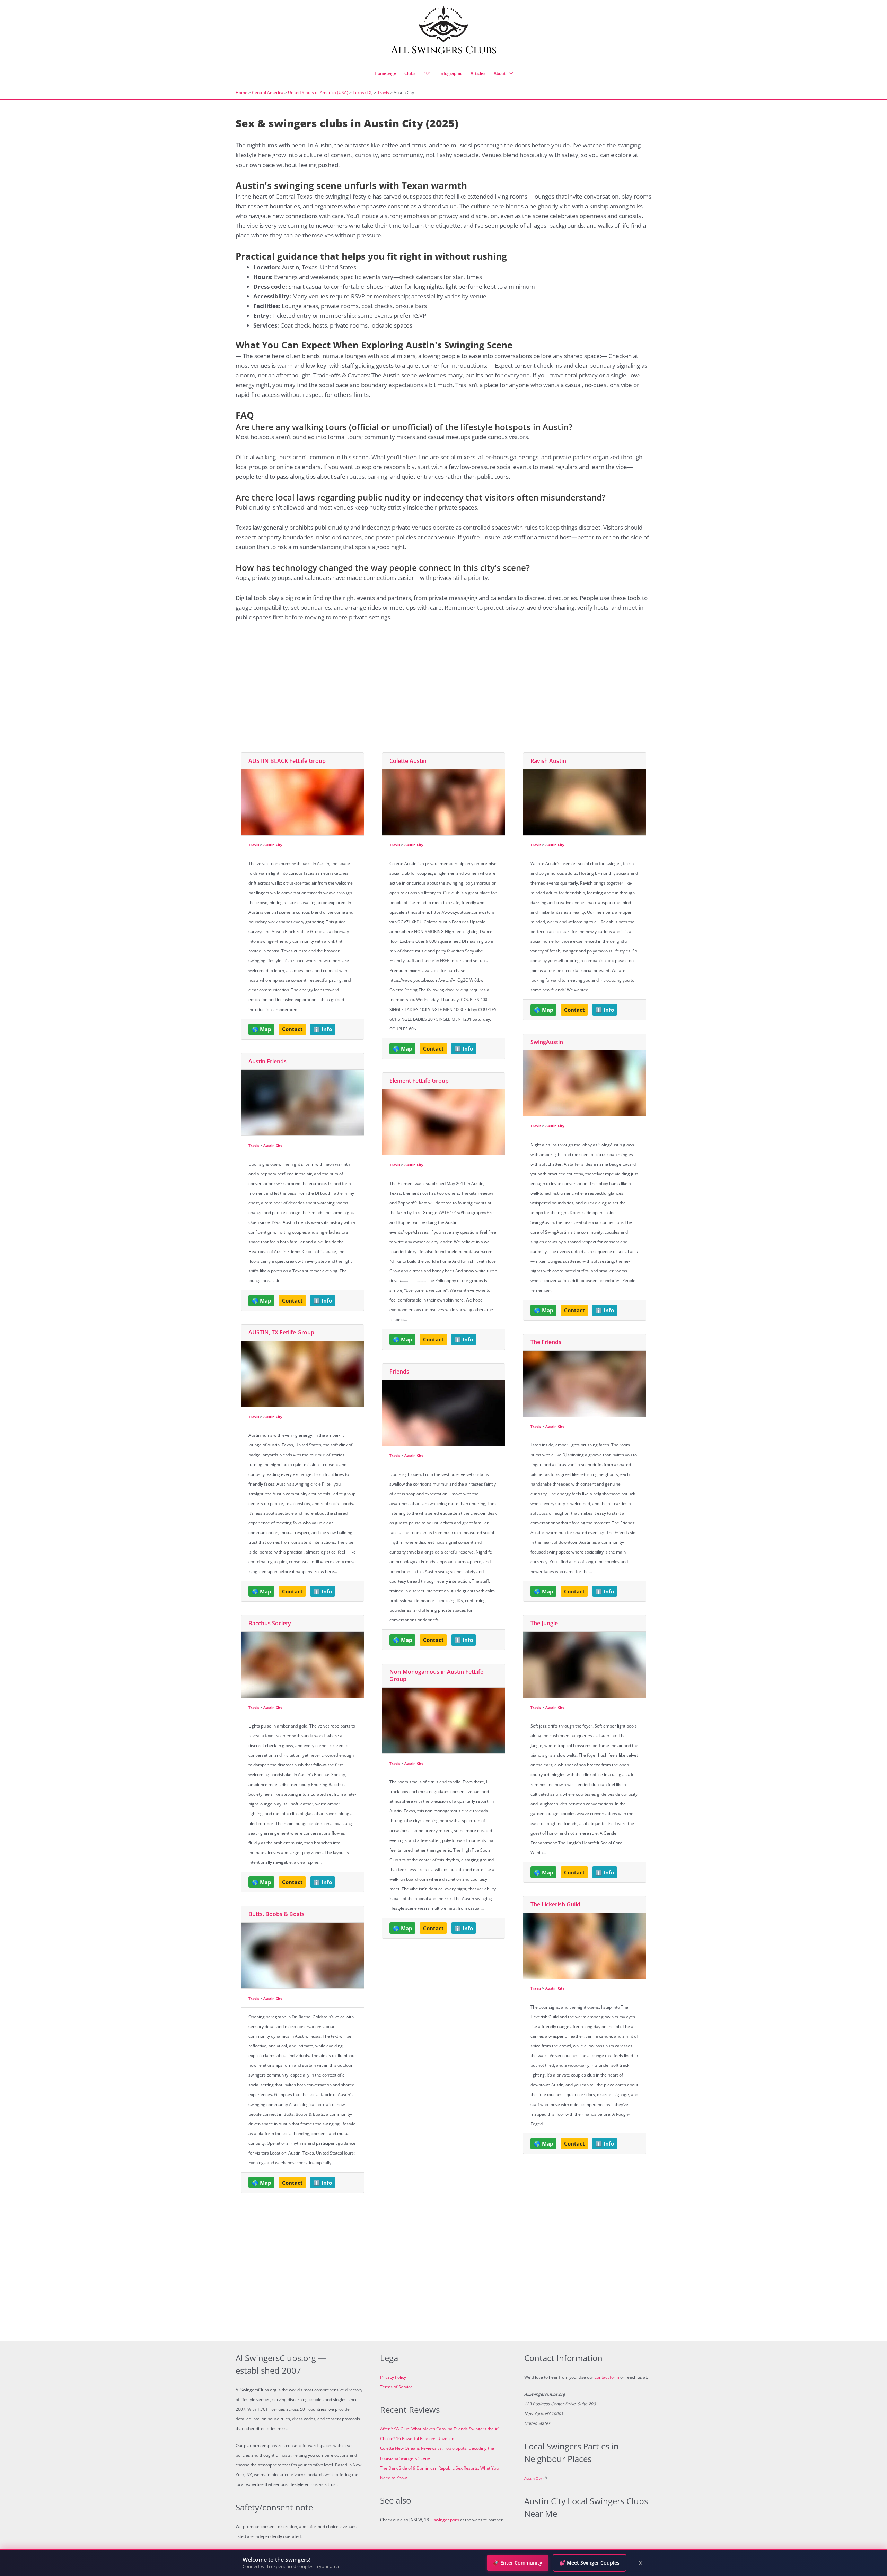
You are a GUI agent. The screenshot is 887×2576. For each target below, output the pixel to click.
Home (241, 92)
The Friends (546, 1342)
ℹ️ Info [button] (323, 1029)
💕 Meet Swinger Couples (590, 2563)
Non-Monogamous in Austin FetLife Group (436, 1675)
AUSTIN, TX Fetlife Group (281, 1332)
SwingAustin (547, 1042)
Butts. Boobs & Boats (276, 1914)
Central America (268, 92)
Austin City (273, 845)
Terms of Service (396, 2387)
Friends (399, 1372)
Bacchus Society (270, 1623)
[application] (509, 73)
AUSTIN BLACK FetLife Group (287, 761)
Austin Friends (267, 1061)
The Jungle (544, 1623)
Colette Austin (408, 761)
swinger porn (446, 2520)
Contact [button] (292, 1029)
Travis (383, 92)
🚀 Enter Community (518, 2563)
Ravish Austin (548, 761)
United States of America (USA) (318, 92)
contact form (607, 2377)
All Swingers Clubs (444, 50)
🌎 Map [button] (262, 1029)
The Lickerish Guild (555, 1904)
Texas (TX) (363, 92)
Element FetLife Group (419, 1081)
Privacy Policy (393, 2377)
